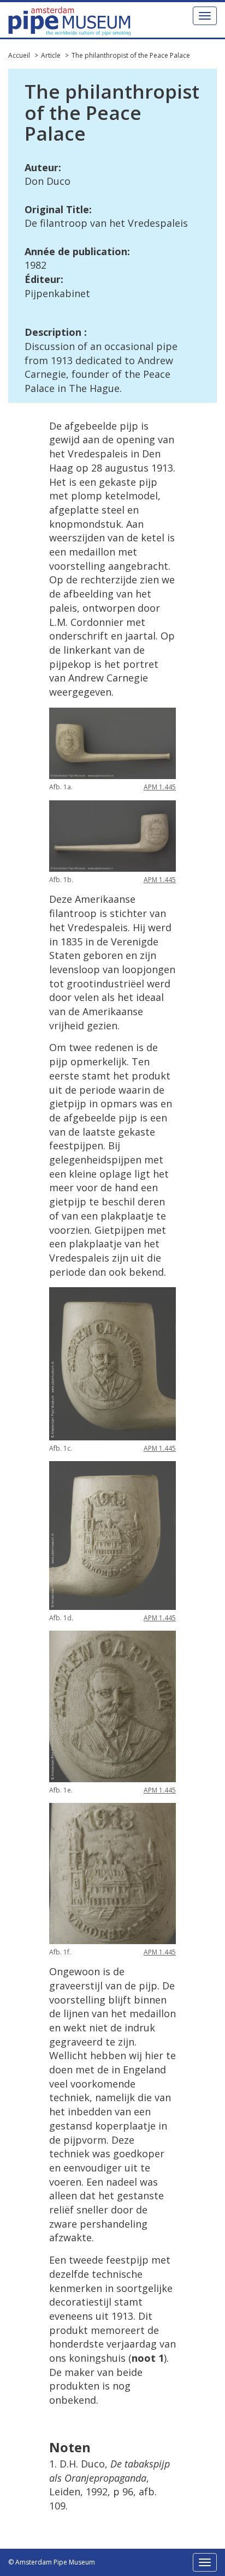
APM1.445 (160, 787)
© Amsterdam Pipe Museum (52, 2562)
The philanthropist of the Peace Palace (131, 55)
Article (51, 55)
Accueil (19, 55)
